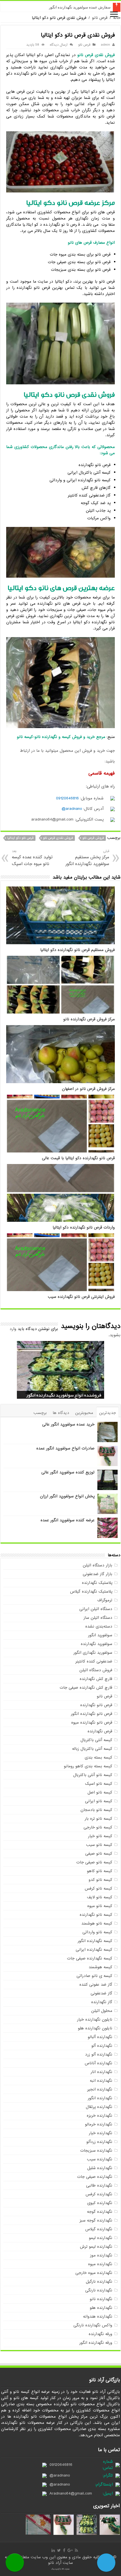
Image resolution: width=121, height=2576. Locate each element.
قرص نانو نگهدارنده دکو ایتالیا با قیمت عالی (78, 1158)
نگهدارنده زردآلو (99, 2142)
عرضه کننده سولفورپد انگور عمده (68, 1520)
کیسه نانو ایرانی (99, 1801)
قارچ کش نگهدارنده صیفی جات (86, 1688)
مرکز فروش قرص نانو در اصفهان (88, 1089)
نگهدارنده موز (101, 2255)
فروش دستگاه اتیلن (96, 1670)
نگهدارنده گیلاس (99, 2229)
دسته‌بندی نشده (99, 1626)
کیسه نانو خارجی (98, 1827)
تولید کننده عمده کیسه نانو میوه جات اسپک (32, 858)
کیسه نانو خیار (100, 1836)
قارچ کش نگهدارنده (96, 1679)
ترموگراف (105, 1600)
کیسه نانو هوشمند (97, 1923)
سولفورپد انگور (100, 1635)
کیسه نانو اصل (100, 1792)
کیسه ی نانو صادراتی (94, 1976)
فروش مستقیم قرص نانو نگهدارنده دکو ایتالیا (78, 950)
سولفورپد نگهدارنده (97, 1644)
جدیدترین (107, 1413)
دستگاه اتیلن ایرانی (96, 1609)
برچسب (40, 1413)
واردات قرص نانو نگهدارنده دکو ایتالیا (84, 1228)
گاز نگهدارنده (102, 2002)
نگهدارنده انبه (101, 2081)
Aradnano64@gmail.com (71, 2493)
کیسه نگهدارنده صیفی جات (90, 1958)
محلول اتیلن (102, 2011)
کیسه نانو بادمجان (96, 1810)
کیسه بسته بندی (98, 1757)
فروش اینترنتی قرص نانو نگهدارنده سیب (81, 1297)
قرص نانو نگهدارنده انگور (92, 1714)
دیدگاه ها (61, 1413)
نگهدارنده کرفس (99, 2194)
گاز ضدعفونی (101, 1993)
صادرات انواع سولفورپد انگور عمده (65, 1448)
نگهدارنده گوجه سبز (96, 2220)
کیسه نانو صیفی (99, 1854)
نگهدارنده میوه (100, 2264)
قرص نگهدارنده (100, 1731)
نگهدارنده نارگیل (99, 2282)
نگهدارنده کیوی (100, 2203)
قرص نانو (100, 18)
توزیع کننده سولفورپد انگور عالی (68, 1472)
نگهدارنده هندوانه (98, 2316)
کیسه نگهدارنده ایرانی (94, 1950)
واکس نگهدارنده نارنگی (93, 2325)
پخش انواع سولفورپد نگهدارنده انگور (68, 1395)
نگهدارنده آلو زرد (99, 2054)
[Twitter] (59, 2550)
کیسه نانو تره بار (98, 1819)
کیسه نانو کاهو (100, 1871)
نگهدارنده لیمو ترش (96, 2247)
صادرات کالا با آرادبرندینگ (60, 2569)
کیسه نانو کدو (100, 1880)
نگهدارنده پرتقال (99, 2107)
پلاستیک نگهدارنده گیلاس (91, 1591)
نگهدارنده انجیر (100, 2089)
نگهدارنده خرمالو (99, 2124)
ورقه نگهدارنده (100, 2334)
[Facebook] (64, 2550)
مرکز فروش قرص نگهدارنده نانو (89, 1019)
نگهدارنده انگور (100, 2098)
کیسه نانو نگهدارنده (96, 1915)
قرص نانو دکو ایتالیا (20, 838)
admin (105, 45)
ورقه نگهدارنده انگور (96, 2343)
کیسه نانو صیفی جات (94, 1862)
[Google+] (70, 2550)
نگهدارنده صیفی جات (95, 2177)
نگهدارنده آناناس (98, 2063)
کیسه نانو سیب (99, 1845)
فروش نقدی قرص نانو (58, 838)
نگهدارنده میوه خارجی (94, 2273)
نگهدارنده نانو (101, 2299)
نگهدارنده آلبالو (100, 2037)
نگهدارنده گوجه (100, 2212)
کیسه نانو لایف (100, 1897)
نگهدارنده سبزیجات (96, 2151)
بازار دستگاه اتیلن (98, 1565)
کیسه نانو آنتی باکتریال (93, 1775)
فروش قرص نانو (93, 838)
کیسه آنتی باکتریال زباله (92, 1749)
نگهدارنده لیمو (101, 2238)
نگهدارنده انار (101, 2072)
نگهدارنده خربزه (99, 2116)
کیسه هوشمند (100, 1967)
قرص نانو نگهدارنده (96, 1705)
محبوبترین (84, 1413)
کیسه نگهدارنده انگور (95, 1941)
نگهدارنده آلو (102, 2046)
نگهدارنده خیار (101, 2133)
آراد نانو (55, 2563)
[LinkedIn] (53, 2550)
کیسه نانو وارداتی (97, 1932)
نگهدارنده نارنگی (99, 2290)
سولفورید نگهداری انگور (93, 1653)
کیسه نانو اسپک (99, 1784)
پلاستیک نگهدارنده (97, 1583)
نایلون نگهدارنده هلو (95, 2028)
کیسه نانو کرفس (98, 1888)
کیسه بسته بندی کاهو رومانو (88, 1766)
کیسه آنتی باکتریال (96, 1740)
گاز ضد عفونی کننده (96, 1985)
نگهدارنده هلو (101, 2308)
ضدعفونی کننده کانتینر (94, 1661)
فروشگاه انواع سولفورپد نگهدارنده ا (83, 7)
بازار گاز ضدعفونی (98, 1574)
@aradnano (60, 2475)
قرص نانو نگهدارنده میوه (92, 1722)
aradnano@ (72, 809)
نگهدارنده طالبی (99, 2185)
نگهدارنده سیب (100, 2159)
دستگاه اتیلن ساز (98, 1618)
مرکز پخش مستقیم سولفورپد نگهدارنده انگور (87, 858)
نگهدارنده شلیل (100, 2168)
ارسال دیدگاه (59, 45)
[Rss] (76, 2550)
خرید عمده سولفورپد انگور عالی (68, 1424)
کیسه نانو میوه (100, 1906)
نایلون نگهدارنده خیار (95, 2019)
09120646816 (67, 798)
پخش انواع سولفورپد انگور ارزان (67, 1496)
